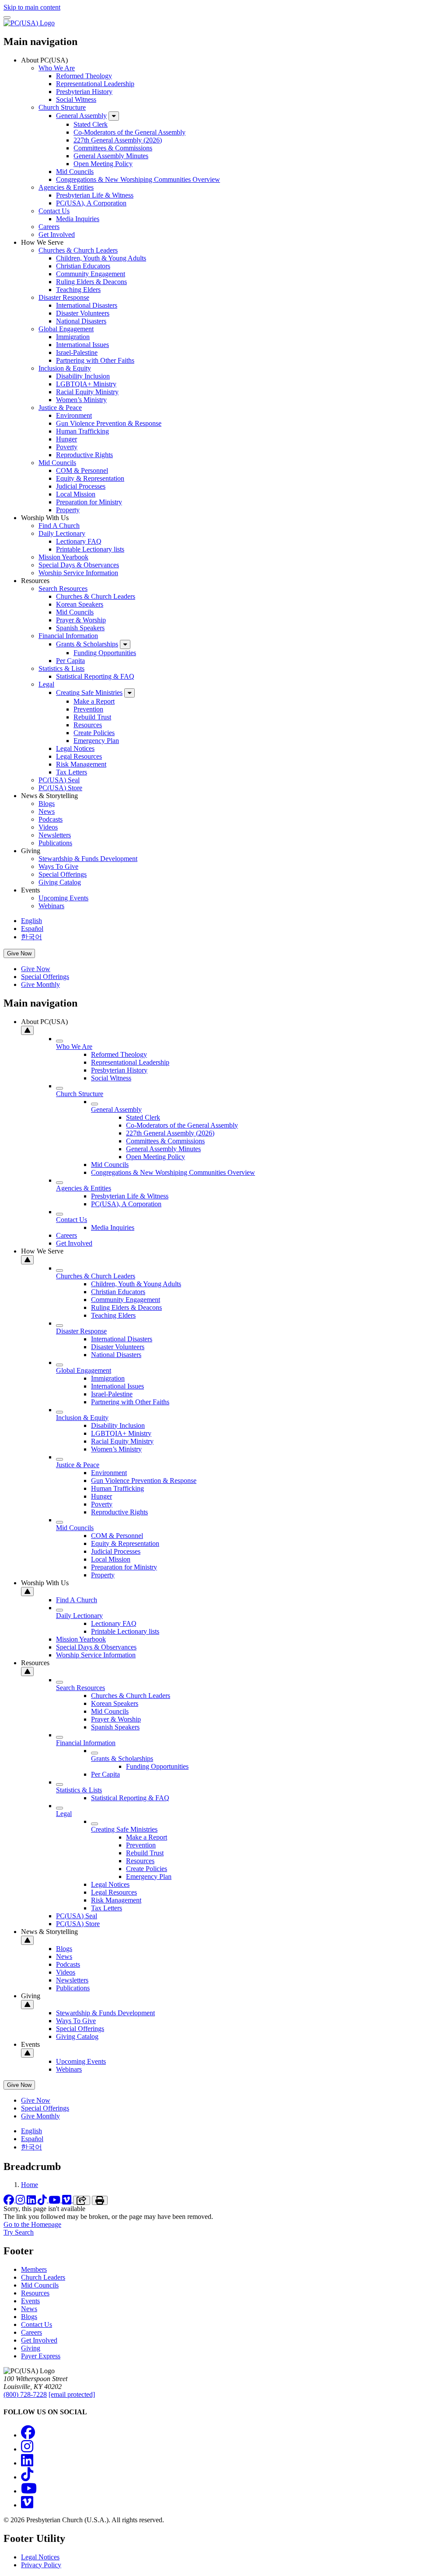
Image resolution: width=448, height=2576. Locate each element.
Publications (55, 843)
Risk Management (81, 764)
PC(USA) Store (60, 788)
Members (34, 2269)
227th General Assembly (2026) (118, 140)
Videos (48, 827)
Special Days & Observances (79, 565)
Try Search (19, 2232)
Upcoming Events (63, 898)
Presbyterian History (84, 92)
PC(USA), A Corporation (91, 203)
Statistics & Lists (61, 668)
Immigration (73, 337)
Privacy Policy (41, 2565)
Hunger (66, 439)
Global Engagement (66, 329)
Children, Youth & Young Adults (101, 258)
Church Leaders (43, 2277)
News (47, 811)
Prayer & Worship (81, 620)
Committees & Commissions (113, 148)
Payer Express (41, 2356)
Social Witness (76, 99)
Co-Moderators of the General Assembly (129, 132)
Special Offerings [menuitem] (45, 977)
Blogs (47, 804)
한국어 (31, 937)
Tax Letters (72, 772)
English (31, 921)
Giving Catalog (60, 882)
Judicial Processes (81, 486)
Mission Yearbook (63, 557)
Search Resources (63, 588)
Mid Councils (75, 172)
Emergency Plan (96, 741)
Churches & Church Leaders (78, 250)
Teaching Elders (78, 290)
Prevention (88, 709)
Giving (31, 2348)
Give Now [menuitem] (36, 969)
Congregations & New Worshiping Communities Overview (138, 179)
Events (30, 2301)
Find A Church (59, 526)
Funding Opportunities (105, 653)
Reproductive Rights (84, 455)
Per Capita (70, 661)
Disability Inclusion (83, 376)
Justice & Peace (60, 408)
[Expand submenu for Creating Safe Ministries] (129, 693)
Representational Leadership (95, 84)
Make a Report (94, 701)
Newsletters (55, 835)
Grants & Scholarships (87, 644)
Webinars (51, 906)
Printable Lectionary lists (90, 549)
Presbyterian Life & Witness (95, 195)
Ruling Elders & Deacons (91, 282)
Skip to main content (32, 7)
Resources (88, 725)
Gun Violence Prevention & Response (109, 423)
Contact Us (54, 211)
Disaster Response (64, 297)
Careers (49, 227)
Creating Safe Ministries (89, 693)
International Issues (82, 345)
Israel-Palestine (77, 352)
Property (68, 510)
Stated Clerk (91, 124)
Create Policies (94, 733)
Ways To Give (58, 866)
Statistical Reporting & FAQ (95, 676)
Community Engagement (91, 274)
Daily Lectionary (62, 533)
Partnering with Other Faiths (95, 360)
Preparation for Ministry (89, 502)
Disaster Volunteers (83, 313)
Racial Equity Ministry (87, 392)
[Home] (29, 23)
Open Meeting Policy (103, 164)
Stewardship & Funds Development (88, 859)
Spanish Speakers (80, 628)
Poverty (67, 447)
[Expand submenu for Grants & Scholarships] (125, 644)
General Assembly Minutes (111, 156)
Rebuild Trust (92, 717)
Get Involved (57, 234)
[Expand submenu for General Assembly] (114, 116)
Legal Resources (79, 756)
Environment (74, 415)
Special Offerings (63, 874)
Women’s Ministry (81, 400)
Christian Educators (83, 266)
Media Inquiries (78, 219)
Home (30, 2185)
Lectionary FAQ (79, 541)
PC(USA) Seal (59, 780)
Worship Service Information (78, 573)
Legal (46, 684)
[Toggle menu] (7, 17)
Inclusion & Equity (65, 368)
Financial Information (68, 636)
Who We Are (57, 68)
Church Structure (62, 107)
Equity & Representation (90, 478)
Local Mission (76, 494)
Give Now (19, 953)
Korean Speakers (80, 604)
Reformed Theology (84, 76)
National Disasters (81, 321)
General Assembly (81, 116)
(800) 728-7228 (25, 2394)
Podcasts (51, 819)
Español (32, 929)
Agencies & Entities (66, 187)
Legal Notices (75, 748)
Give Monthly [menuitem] (40, 984)
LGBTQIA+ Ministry (86, 384)
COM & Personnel (82, 470)
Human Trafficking (82, 431)
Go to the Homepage (32, 2224)
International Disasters (87, 305)
